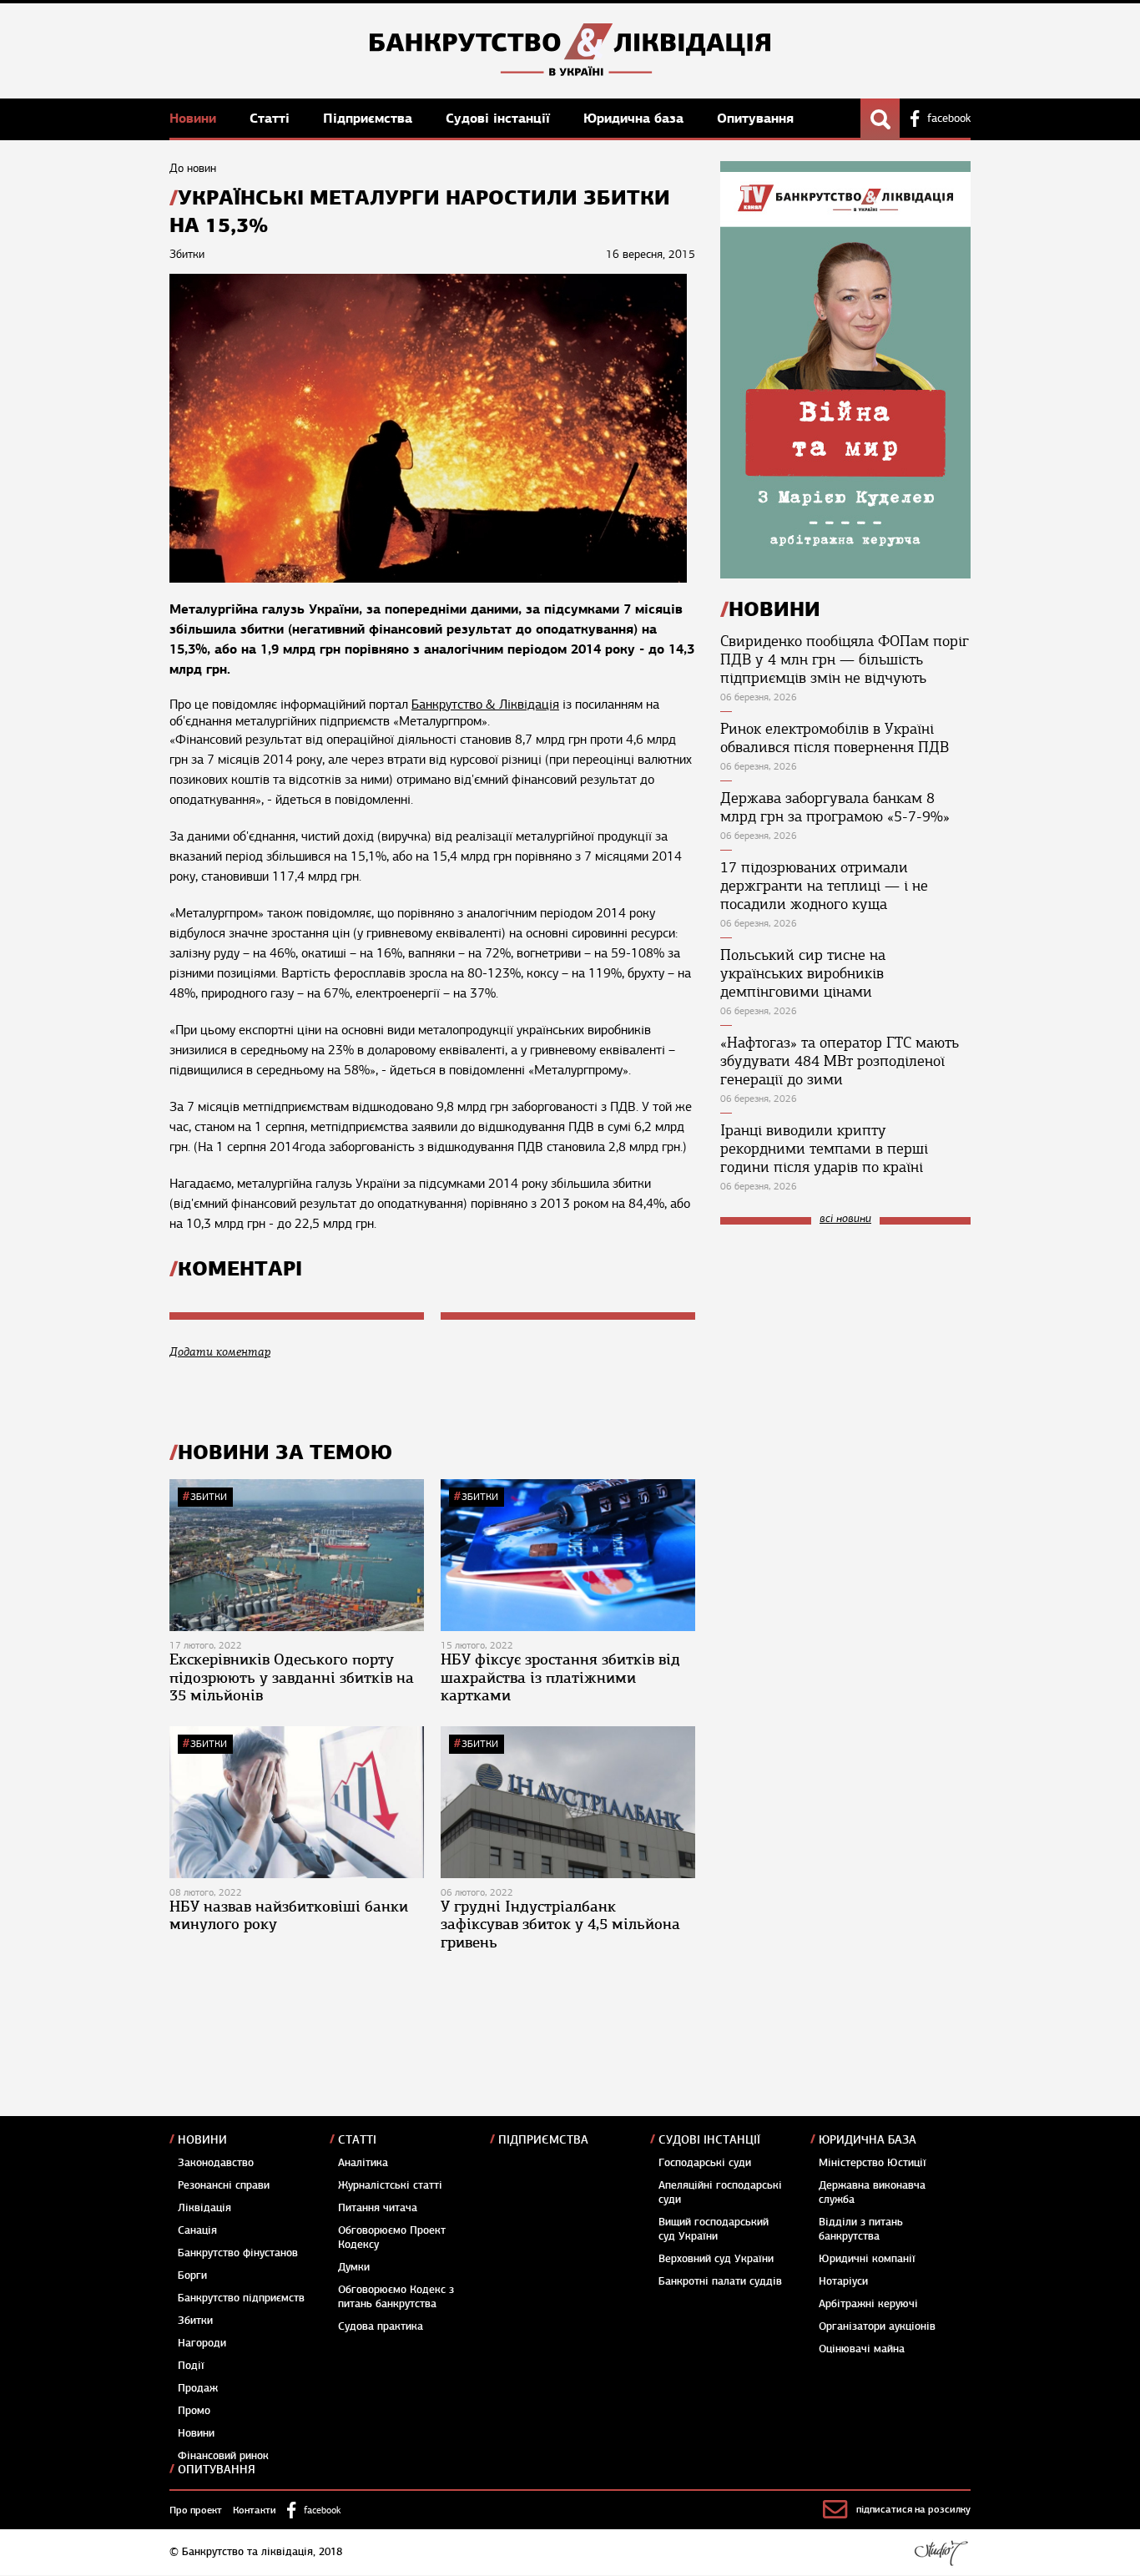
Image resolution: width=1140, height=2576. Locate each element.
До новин (193, 168)
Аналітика (363, 2163)
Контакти (255, 2510)
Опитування (755, 118)
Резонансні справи (224, 2185)
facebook (949, 119)
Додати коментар (220, 1352)
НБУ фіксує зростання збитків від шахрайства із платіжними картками (560, 1677)
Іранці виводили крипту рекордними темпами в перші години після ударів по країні (824, 1149)
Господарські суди (705, 2163)
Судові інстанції (500, 118)
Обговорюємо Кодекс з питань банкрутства (396, 2297)
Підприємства (370, 118)
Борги (192, 2275)
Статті (272, 118)
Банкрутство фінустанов (238, 2253)
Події (191, 2366)
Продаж (198, 2388)
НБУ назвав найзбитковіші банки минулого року (289, 1916)
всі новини (845, 1219)
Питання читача (378, 2208)
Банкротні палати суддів (720, 2281)
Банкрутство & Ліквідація (485, 705)
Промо (194, 2411)
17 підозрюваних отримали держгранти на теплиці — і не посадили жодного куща (824, 886)
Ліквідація (204, 2208)
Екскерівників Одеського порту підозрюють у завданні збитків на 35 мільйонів (292, 1677)
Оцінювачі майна (862, 2349)
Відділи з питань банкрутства (861, 2229)
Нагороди (202, 2343)
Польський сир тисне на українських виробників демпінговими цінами (803, 973)
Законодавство (216, 2163)
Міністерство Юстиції (873, 2163)
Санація (197, 2230)
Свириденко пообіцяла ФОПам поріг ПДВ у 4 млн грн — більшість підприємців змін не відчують (845, 659)
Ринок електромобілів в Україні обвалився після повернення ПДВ (835, 738)
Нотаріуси (843, 2281)
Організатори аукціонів (877, 2326)
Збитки (209, 1497)
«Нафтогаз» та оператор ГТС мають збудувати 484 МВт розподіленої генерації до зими (840, 1061)
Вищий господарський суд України (714, 2229)
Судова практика (381, 2326)
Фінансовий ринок (223, 2456)
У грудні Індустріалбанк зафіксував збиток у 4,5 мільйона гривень (560, 1924)
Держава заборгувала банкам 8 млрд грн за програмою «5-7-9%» (835, 807)
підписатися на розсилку (913, 2509)
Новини (195, 118)
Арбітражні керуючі (868, 2304)
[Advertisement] (845, 1350)
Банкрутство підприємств (241, 2298)
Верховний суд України (716, 2259)
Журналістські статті (390, 2185)
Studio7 (941, 2553)
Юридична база (636, 118)
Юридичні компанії (867, 2259)
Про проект (196, 2510)
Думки (354, 2267)
